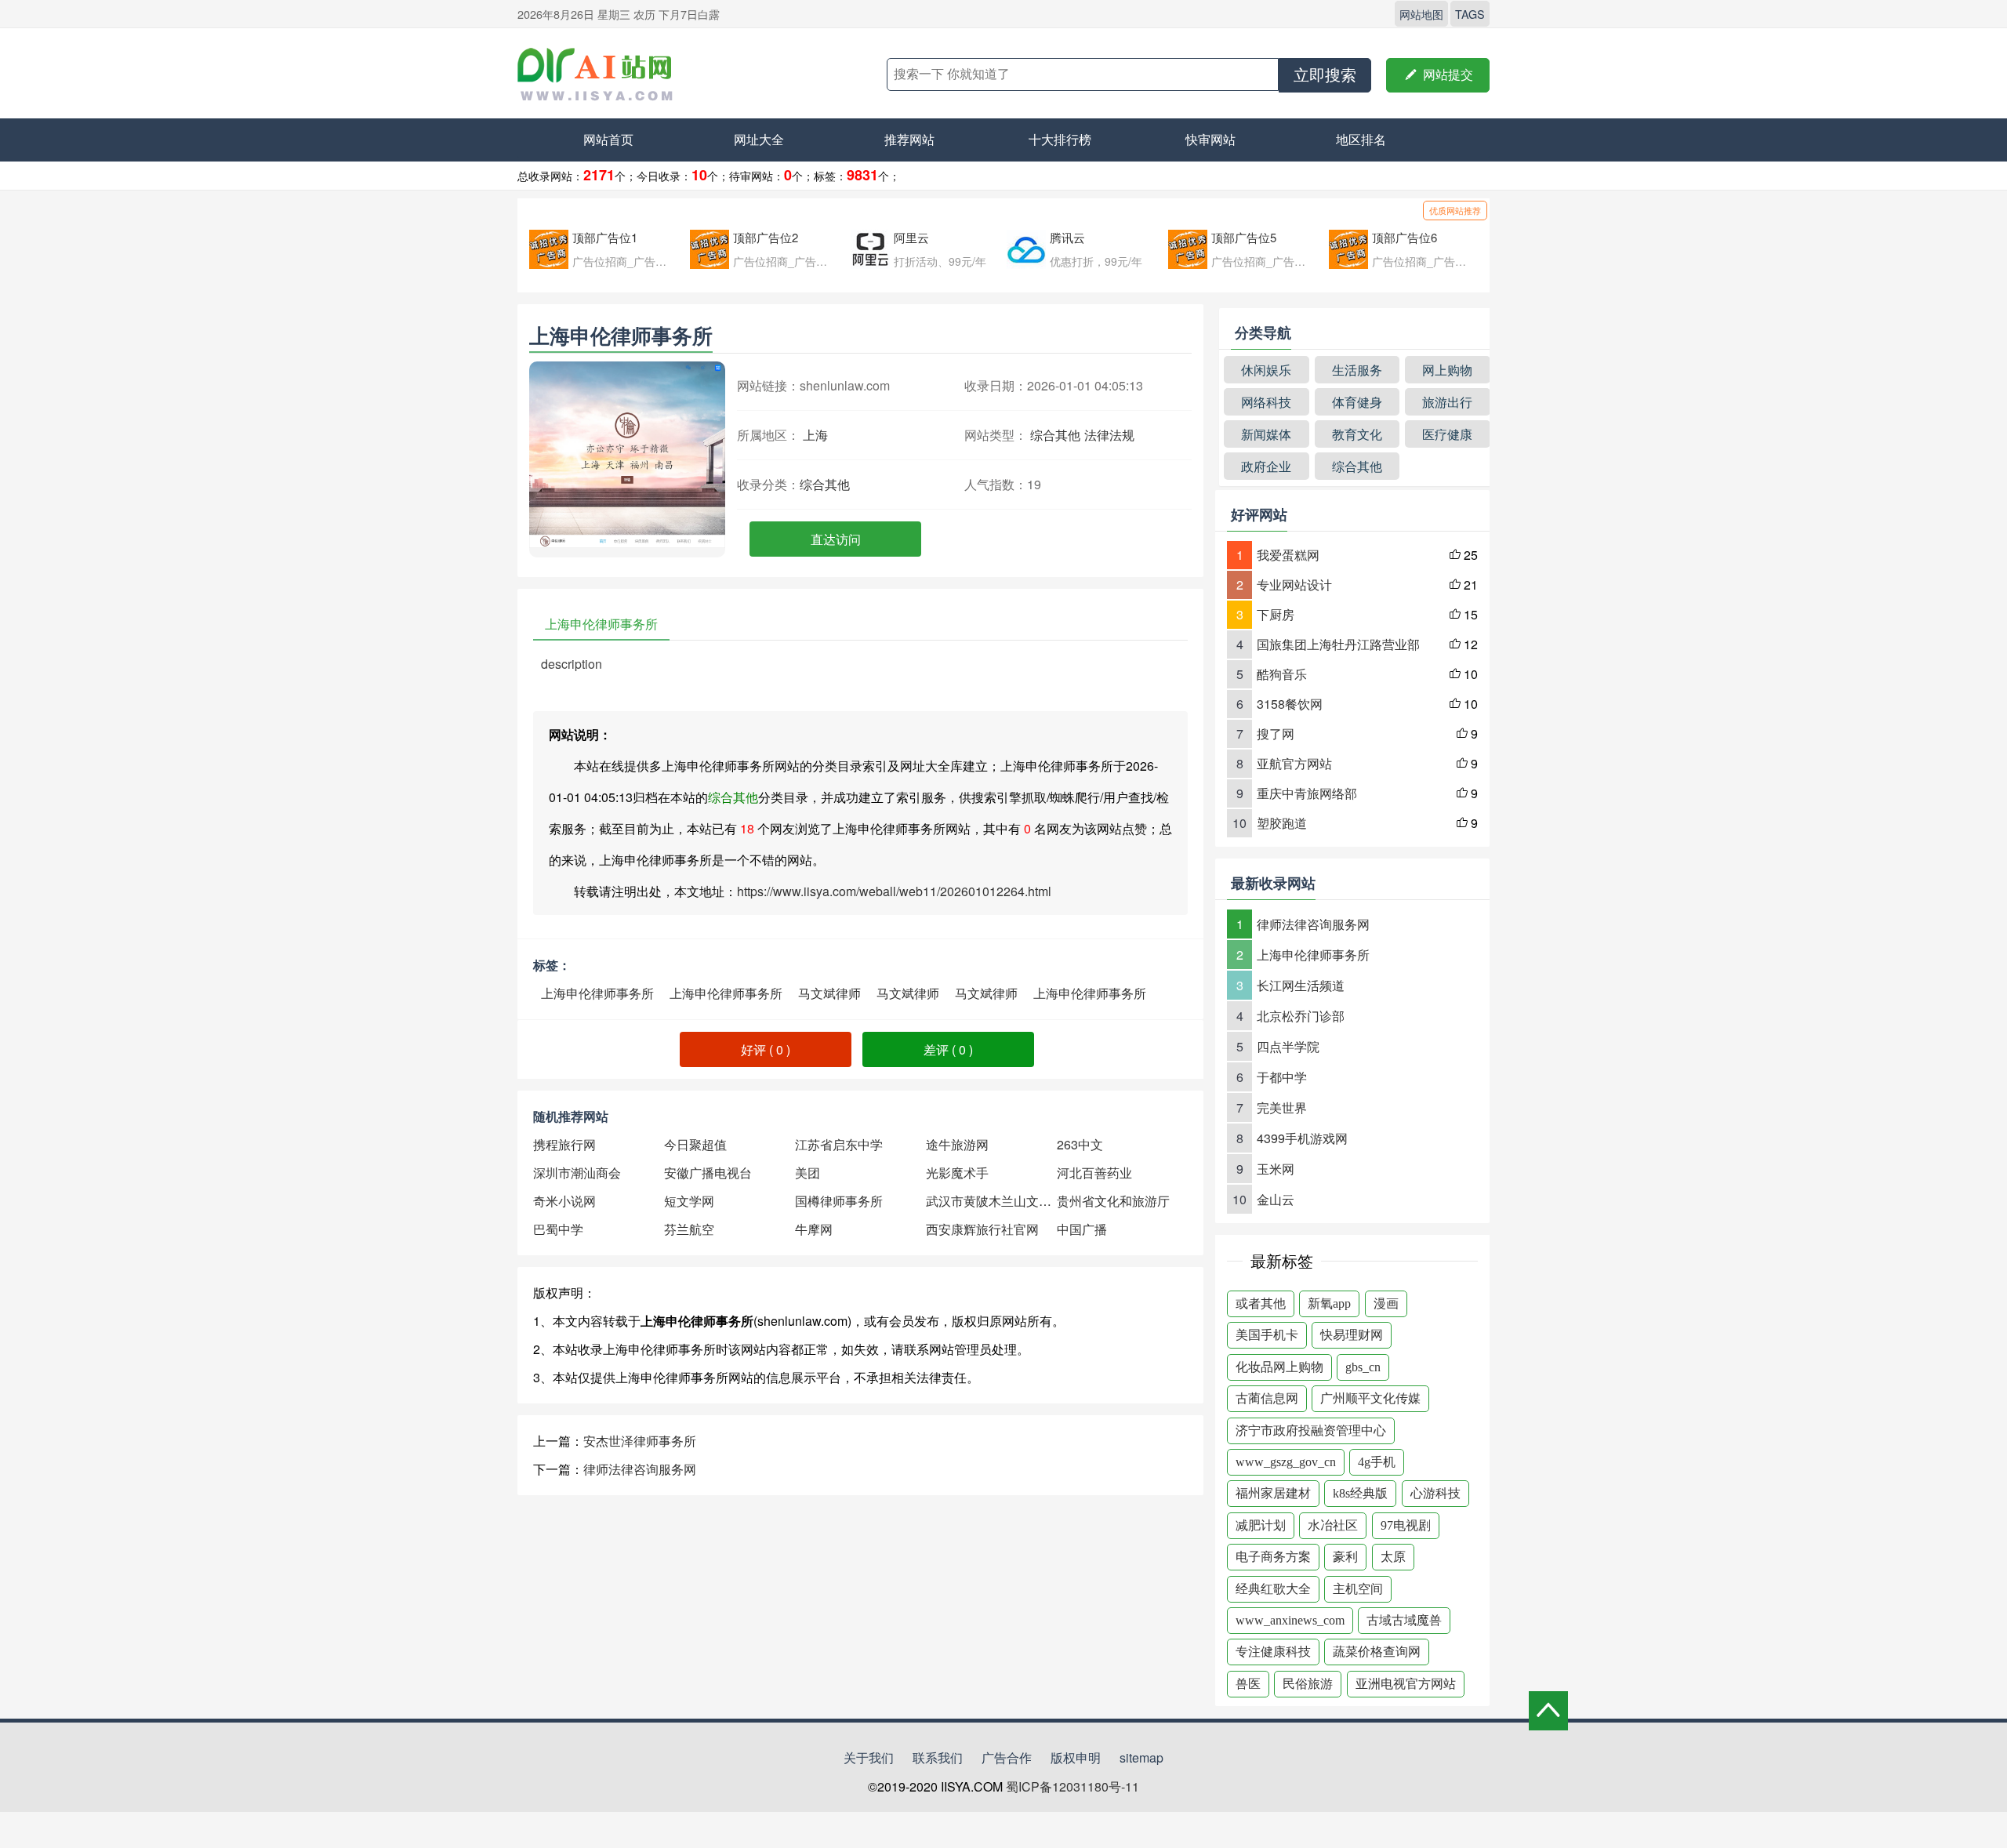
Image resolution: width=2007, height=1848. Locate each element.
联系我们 (938, 1757)
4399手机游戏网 (1302, 1138)
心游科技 (1435, 1493)
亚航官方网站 (1294, 763)
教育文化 (1357, 434)
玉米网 (1276, 1169)
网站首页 (608, 139)
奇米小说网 (564, 1201)
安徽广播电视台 (708, 1173)
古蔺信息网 (1267, 1398)
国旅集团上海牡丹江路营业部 (1338, 644)
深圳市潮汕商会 (577, 1173)
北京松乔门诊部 (1301, 1016)
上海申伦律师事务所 (597, 993)
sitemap (1141, 1757)
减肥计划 (1261, 1525)
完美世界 (1282, 1107)
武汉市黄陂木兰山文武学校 (991, 1201)
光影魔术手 (957, 1173)
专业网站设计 (1294, 585)
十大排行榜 (1060, 139)
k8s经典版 (1360, 1493)
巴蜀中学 (558, 1229)
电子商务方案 (1273, 1557)
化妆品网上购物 (1279, 1367)
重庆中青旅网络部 (1307, 793)
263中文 (1080, 1144)
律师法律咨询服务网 (640, 1469)
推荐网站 (909, 139)
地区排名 (1361, 139)
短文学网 (689, 1201)
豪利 (1345, 1557)
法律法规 (1109, 435)
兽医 (1248, 1684)
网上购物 (1447, 370)
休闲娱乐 (1266, 370)
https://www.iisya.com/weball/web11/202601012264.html (894, 891)
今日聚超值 (695, 1144)
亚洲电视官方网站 (1406, 1684)
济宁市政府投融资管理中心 (1311, 1430)
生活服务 (1357, 370)
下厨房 (1276, 614)
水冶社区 (1333, 1525)
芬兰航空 (689, 1229)
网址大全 (759, 139)
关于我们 (869, 1757)
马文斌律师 (829, 993)
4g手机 (1377, 1462)
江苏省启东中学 (839, 1144)
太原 (1393, 1557)
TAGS (1470, 14)
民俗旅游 (1308, 1684)
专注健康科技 (1273, 1652)
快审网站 (1210, 139)
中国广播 (1082, 1229)
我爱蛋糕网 (1288, 555)
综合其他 (1055, 435)
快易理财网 (1352, 1335)
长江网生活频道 (1301, 985)
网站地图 (1421, 14)
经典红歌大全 (1273, 1589)
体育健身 (1357, 402)
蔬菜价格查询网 (1377, 1652)
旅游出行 (1447, 402)
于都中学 (1282, 1077)
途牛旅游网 (957, 1144)
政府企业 (1266, 466)
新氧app (1329, 1303)
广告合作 (1007, 1757)
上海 (815, 435)
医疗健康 (1447, 434)
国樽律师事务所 (839, 1201)
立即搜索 (1325, 75)
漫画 (1386, 1303)
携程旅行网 (564, 1144)
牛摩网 (814, 1229)
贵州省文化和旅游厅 (1113, 1201)
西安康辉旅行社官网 (982, 1229)
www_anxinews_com (1290, 1620)
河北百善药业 (1094, 1173)
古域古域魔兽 (1404, 1620)
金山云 (1276, 1199)
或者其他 (1261, 1303)
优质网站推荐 (1455, 210)
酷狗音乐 (1282, 674)
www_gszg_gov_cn (1286, 1462)
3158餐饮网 (1290, 704)
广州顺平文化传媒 (1370, 1398)
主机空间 (1358, 1589)
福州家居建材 (1273, 1493)
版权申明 (1076, 1757)
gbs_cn (1363, 1367)
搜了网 (1276, 733)
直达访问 (836, 539)
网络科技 (1266, 402)
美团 (808, 1173)
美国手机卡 (1267, 1335)
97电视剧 (1406, 1525)
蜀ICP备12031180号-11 (1072, 1786)
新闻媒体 (1266, 434)
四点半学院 (1288, 1046)
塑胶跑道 (1282, 823)
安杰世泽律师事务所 (640, 1441)
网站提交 (1438, 75)
